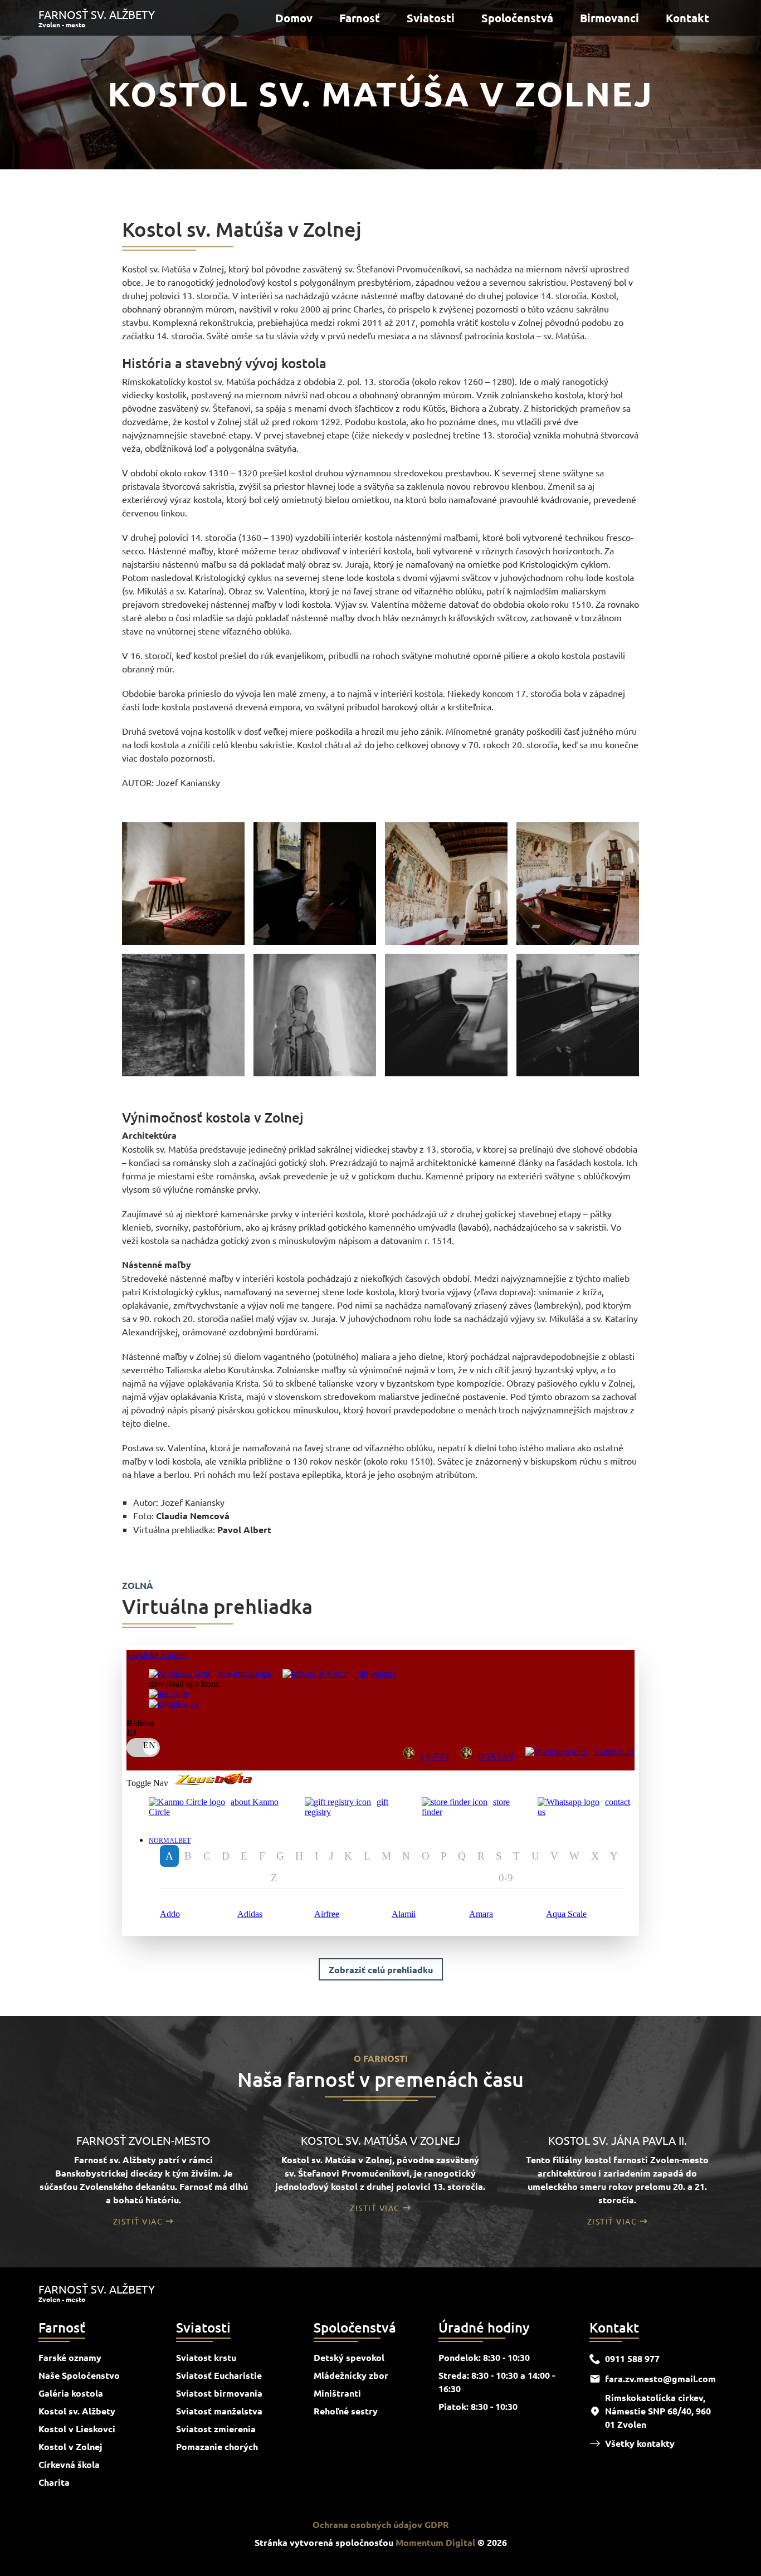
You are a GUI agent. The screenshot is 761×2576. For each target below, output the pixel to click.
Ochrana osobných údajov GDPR (381, 2524)
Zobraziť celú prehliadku (381, 1970)
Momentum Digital (435, 2542)
